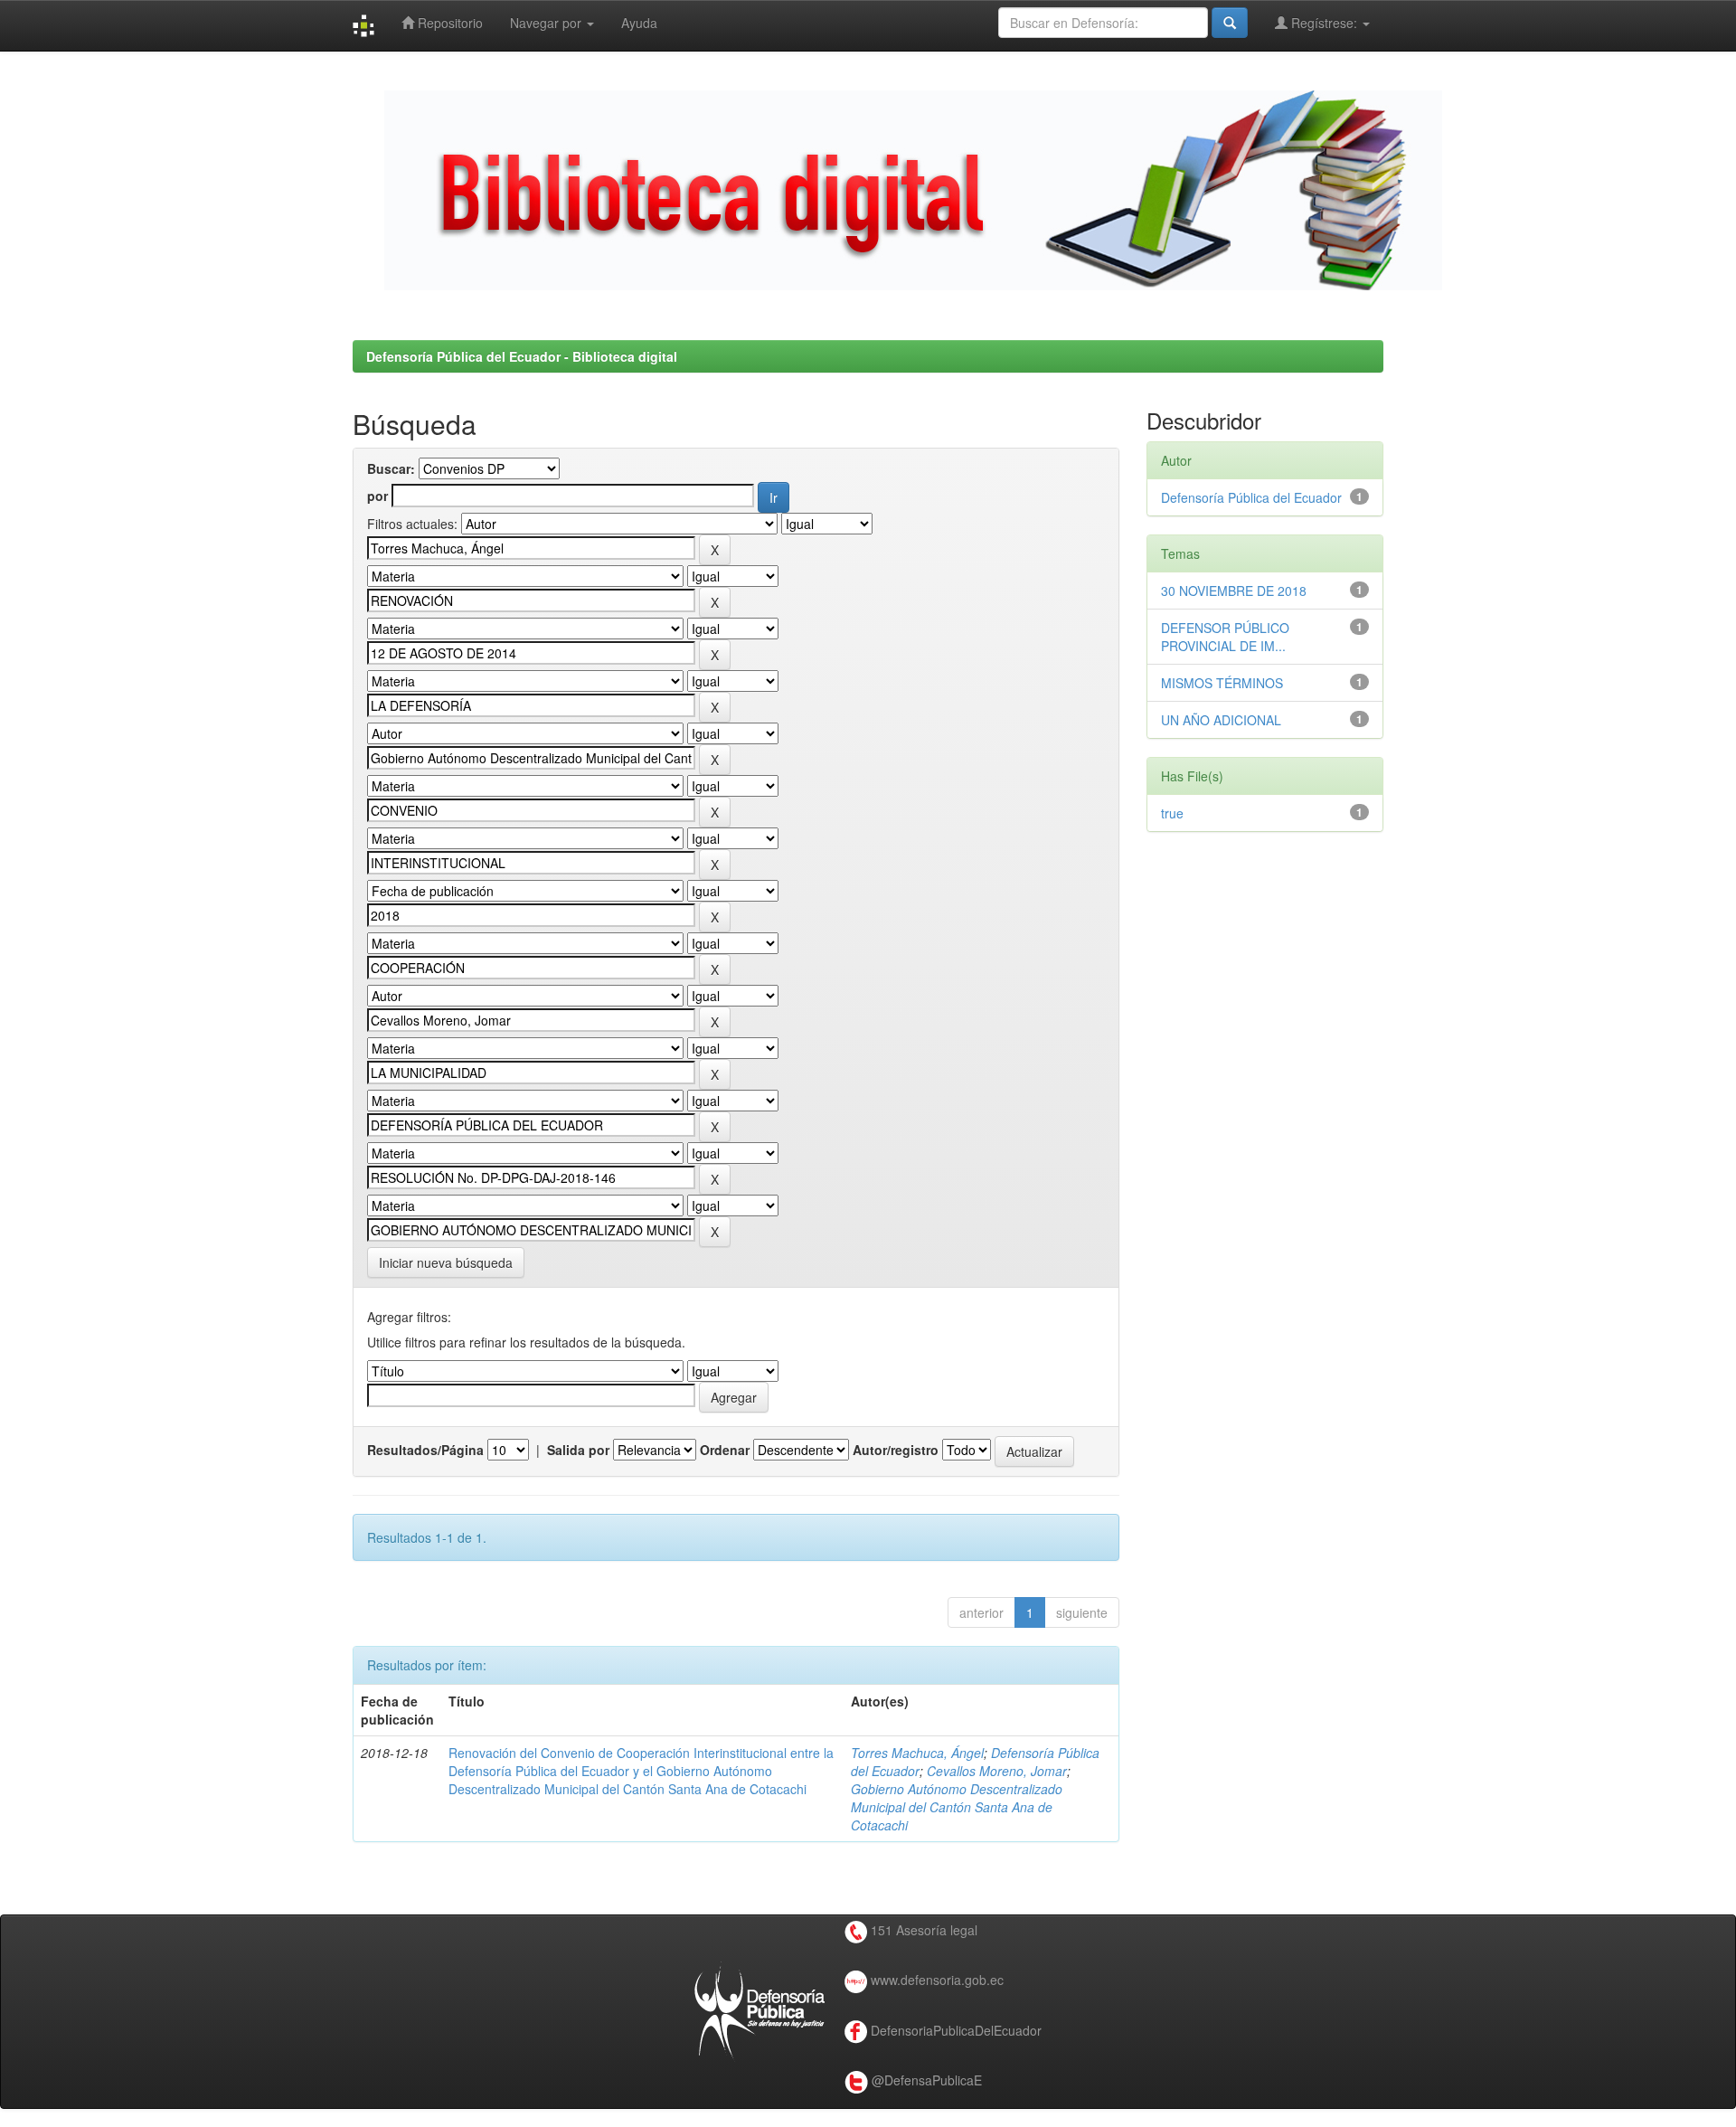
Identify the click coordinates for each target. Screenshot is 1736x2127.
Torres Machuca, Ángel (917, 1753)
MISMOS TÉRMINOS (1222, 683)
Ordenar (725, 1450)
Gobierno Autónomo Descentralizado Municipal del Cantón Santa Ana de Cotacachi (957, 1807)
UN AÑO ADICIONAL (1221, 720)
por (377, 496)
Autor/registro (896, 1450)
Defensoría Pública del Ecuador (1251, 497)
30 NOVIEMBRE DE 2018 (1234, 591)
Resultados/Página (425, 1450)
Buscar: (391, 468)
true (1172, 813)
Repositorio (448, 23)
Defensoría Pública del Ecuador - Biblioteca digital (522, 356)
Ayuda (639, 23)
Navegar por (547, 23)
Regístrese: (1324, 23)
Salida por (578, 1450)
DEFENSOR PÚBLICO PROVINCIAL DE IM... (1225, 637)
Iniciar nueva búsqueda (446, 1262)
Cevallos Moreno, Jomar (997, 1771)
